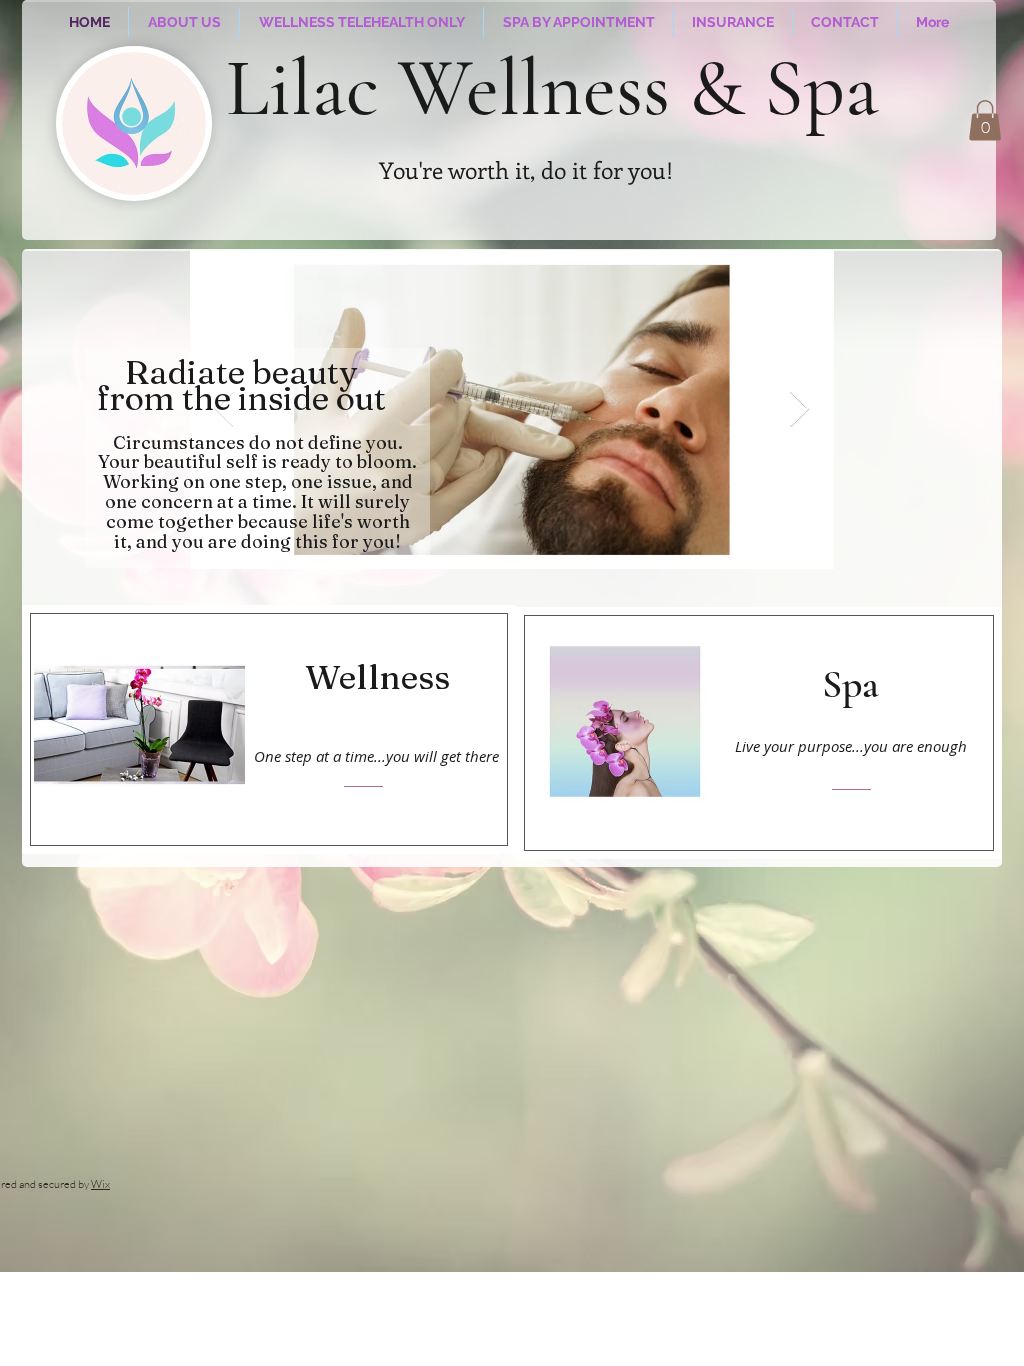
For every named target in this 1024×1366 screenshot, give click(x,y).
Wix (100, 1184)
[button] (985, 120)
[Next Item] (799, 409)
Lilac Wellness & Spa (552, 88)
